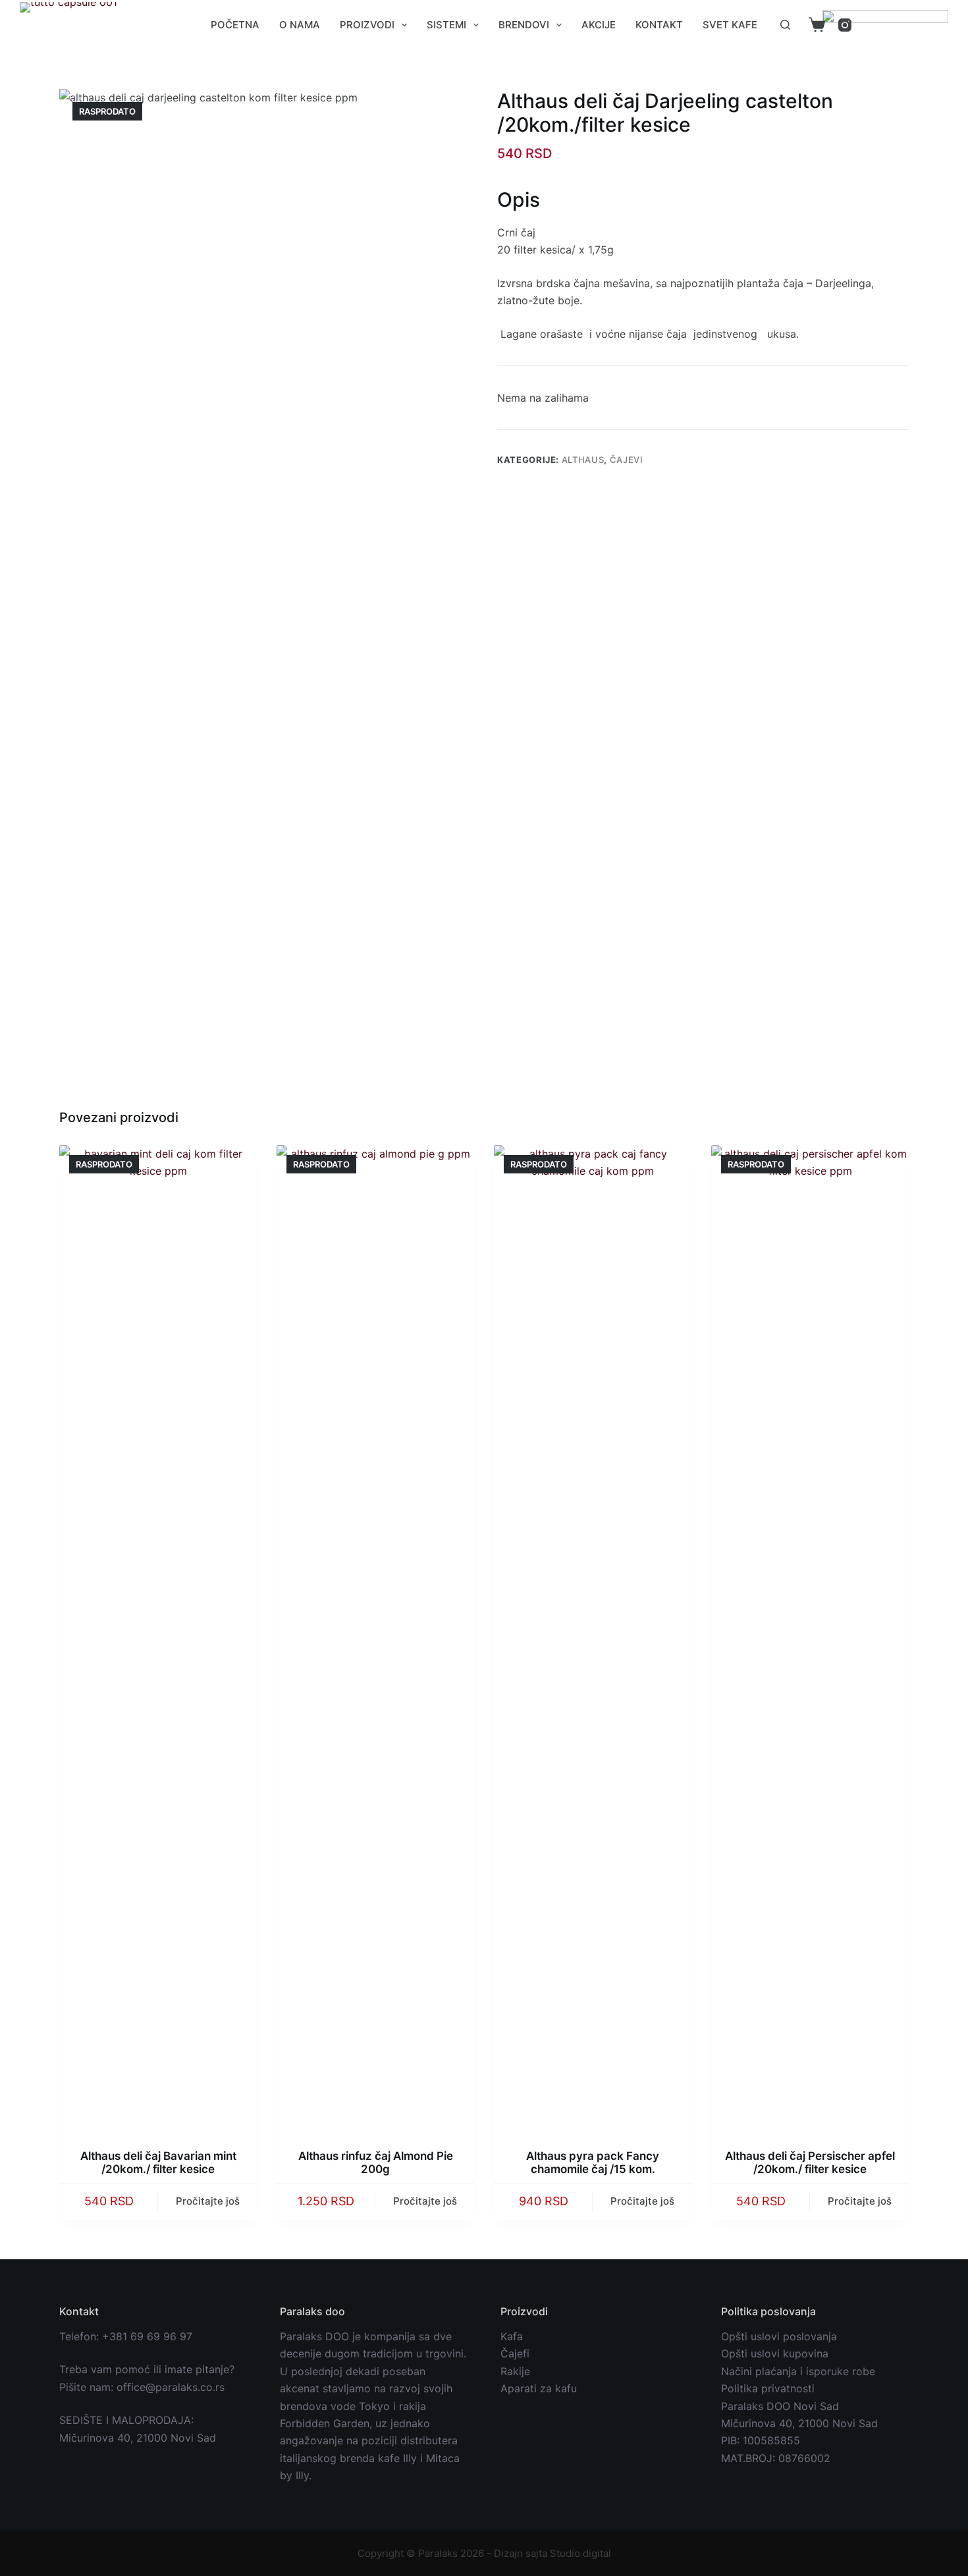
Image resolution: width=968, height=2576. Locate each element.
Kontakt (659, 25)
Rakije (515, 2371)
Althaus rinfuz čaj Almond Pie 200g (376, 2162)
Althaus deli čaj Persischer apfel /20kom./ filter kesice (810, 2162)
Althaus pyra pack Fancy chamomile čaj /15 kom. (593, 2162)
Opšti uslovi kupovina (775, 2353)
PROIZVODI (367, 25)
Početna (235, 25)
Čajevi (627, 460)
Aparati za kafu (539, 2388)
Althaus (583, 460)
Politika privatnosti (768, 2388)
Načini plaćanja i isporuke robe (798, 2371)
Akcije (599, 25)
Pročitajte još (208, 2201)
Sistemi (446, 25)
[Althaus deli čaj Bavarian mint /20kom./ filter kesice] (158, 1639)
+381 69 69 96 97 (147, 2336)
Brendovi (524, 25)
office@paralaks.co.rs (171, 2387)
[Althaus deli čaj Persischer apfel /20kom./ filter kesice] (810, 1639)
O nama (300, 25)
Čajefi (515, 2353)
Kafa (512, 2336)
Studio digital (580, 2553)
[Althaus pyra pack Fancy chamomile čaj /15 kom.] (593, 1639)
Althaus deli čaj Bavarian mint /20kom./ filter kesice (158, 2162)
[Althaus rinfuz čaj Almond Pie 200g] (375, 1639)
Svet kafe (730, 25)
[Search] (785, 25)
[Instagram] (845, 25)
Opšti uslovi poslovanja (779, 2336)
